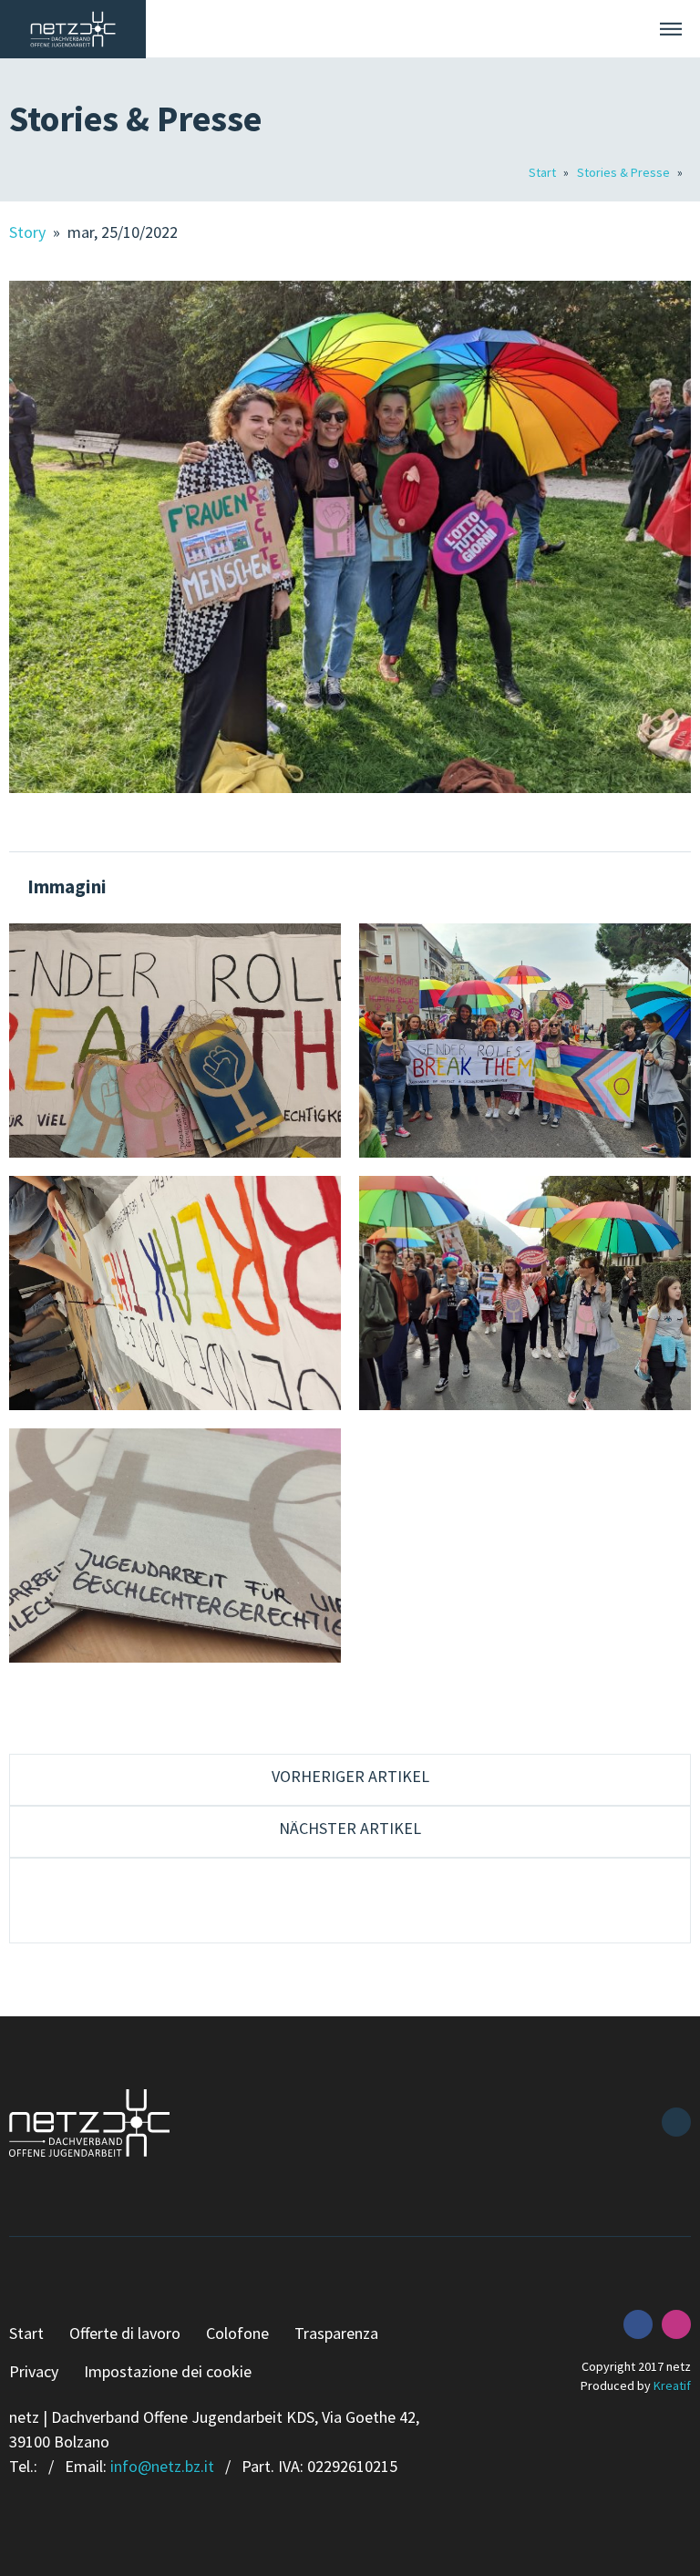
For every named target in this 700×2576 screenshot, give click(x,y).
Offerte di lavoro (125, 2333)
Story (29, 232)
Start (544, 172)
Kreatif (672, 2385)
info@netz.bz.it (162, 2466)
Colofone (237, 2333)
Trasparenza (336, 2333)
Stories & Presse (625, 172)
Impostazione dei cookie (168, 2371)
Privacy (34, 2371)
